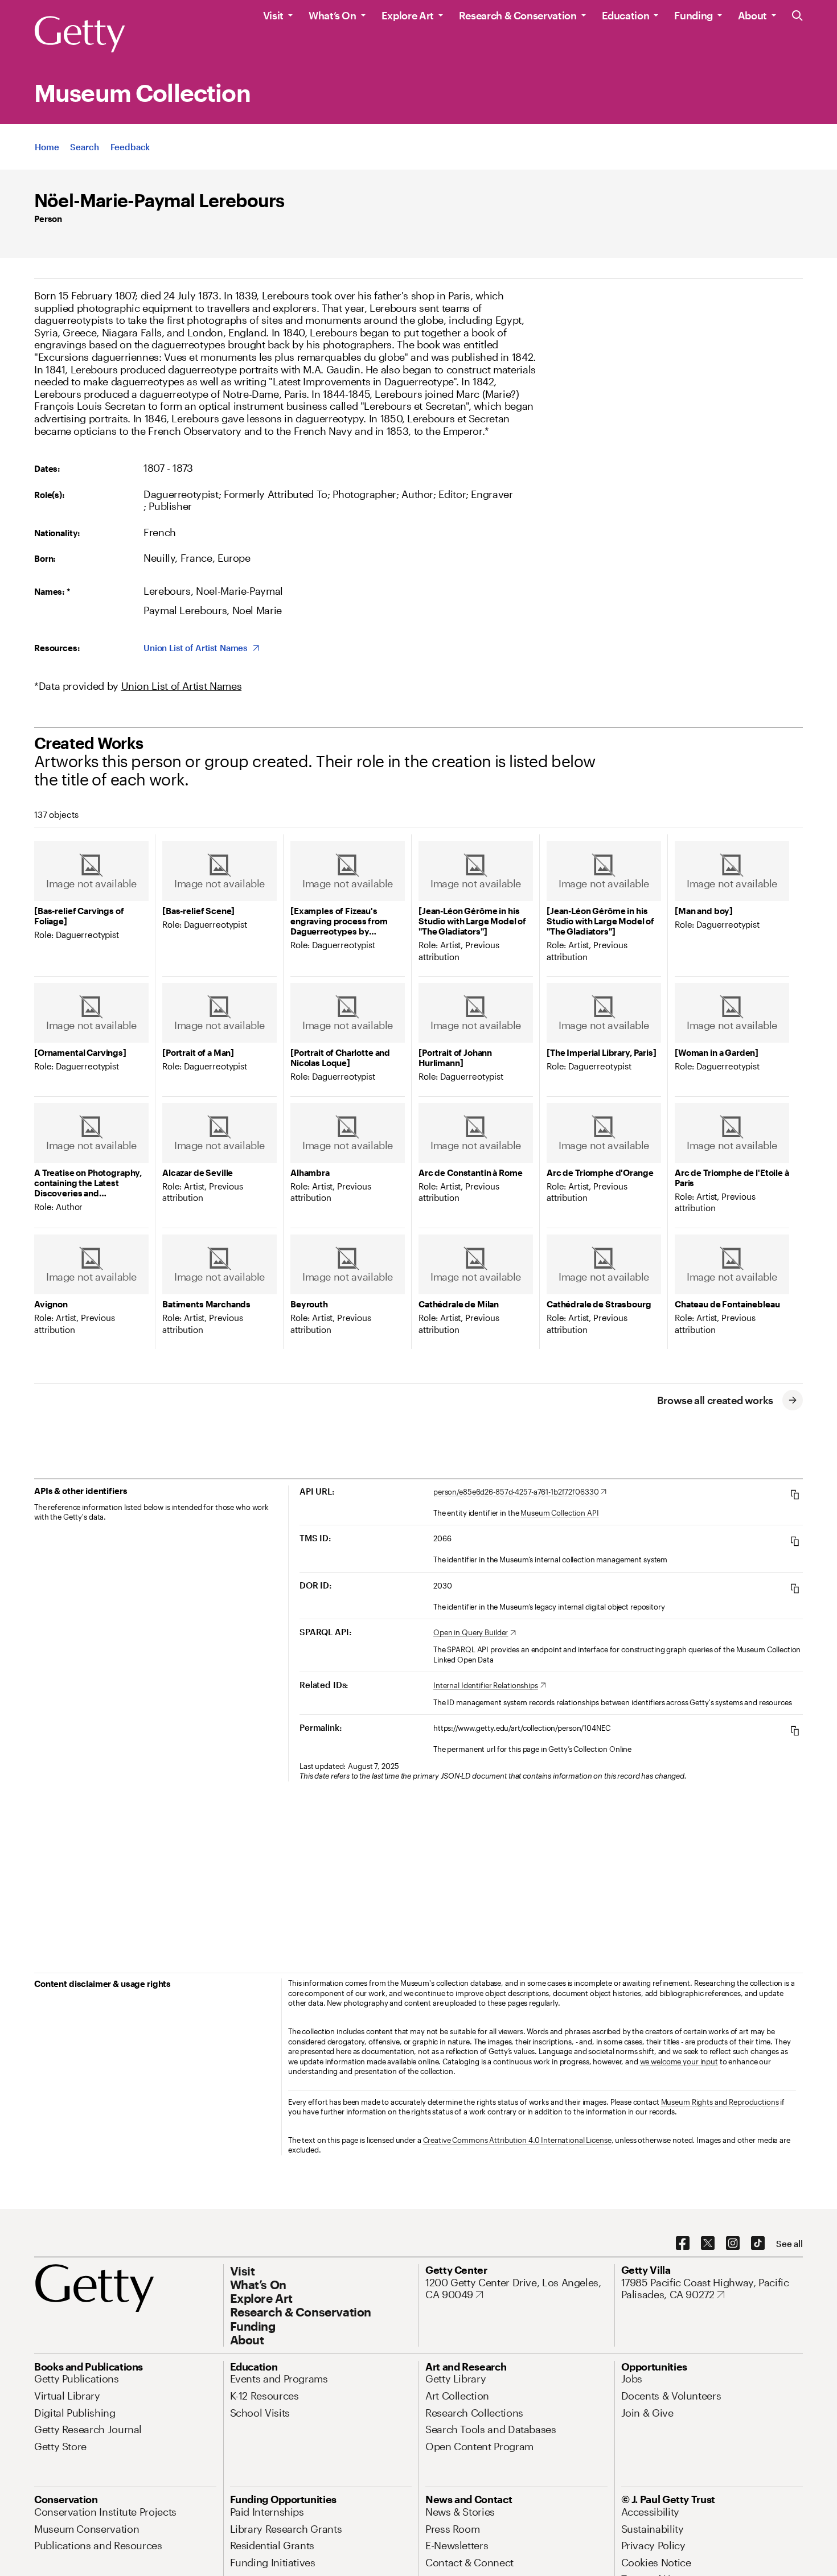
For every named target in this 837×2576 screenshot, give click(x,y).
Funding (693, 15)
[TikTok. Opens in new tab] (758, 2244)
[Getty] (80, 35)
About (752, 15)
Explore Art (408, 15)
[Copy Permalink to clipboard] (795, 1731)
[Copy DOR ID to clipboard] (795, 1588)
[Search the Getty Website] (797, 16)
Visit (273, 15)
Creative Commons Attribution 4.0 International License (517, 2140)
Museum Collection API (559, 1513)
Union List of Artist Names (182, 686)
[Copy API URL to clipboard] (795, 1494)
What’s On (333, 15)
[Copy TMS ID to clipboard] (795, 1541)
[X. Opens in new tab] (708, 2244)
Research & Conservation (518, 15)
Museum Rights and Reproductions (720, 2102)
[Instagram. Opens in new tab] (733, 2244)
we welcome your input (679, 2061)
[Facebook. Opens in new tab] (683, 2244)
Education (626, 15)
